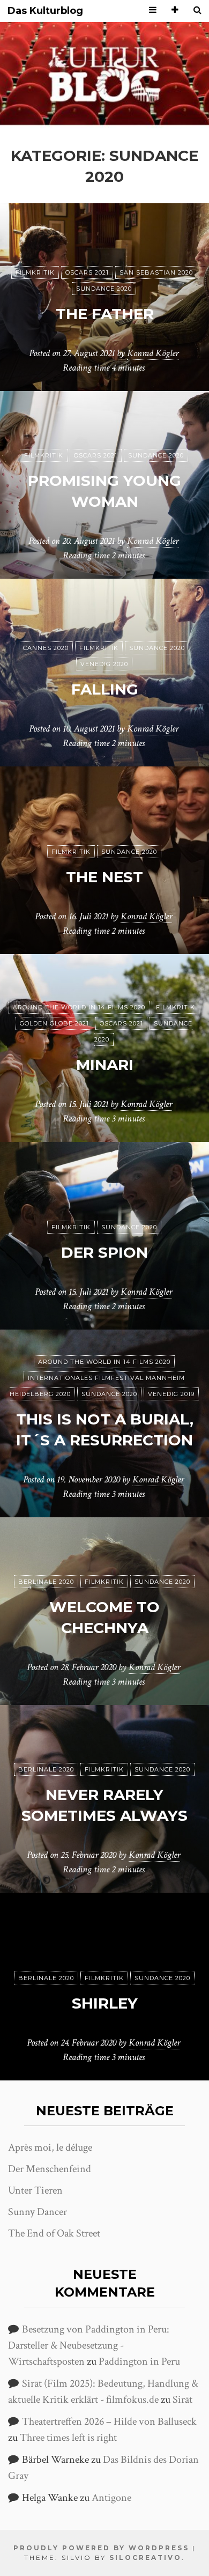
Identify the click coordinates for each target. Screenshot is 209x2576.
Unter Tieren (35, 2190)
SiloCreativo (145, 2557)
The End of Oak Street (54, 2233)
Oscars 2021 (87, 272)
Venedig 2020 (104, 664)
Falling (105, 689)
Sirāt (182, 2400)
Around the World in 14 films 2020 (79, 1007)
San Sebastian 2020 (156, 272)
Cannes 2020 (46, 648)
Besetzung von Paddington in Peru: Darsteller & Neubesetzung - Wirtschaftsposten (89, 2345)
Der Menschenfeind (50, 2169)
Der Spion (104, 1252)
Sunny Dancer (38, 2212)
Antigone (111, 2498)
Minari (105, 1065)
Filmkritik (35, 272)
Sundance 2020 (104, 289)
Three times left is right (68, 2438)
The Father (105, 314)
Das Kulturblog (45, 11)
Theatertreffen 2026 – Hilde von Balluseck (109, 2422)
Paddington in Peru (139, 2361)
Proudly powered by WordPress (101, 2548)
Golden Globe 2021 (54, 1023)
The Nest (104, 877)
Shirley (105, 2003)
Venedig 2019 (171, 1394)
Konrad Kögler (153, 353)
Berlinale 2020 (46, 1582)
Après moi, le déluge (50, 2147)
